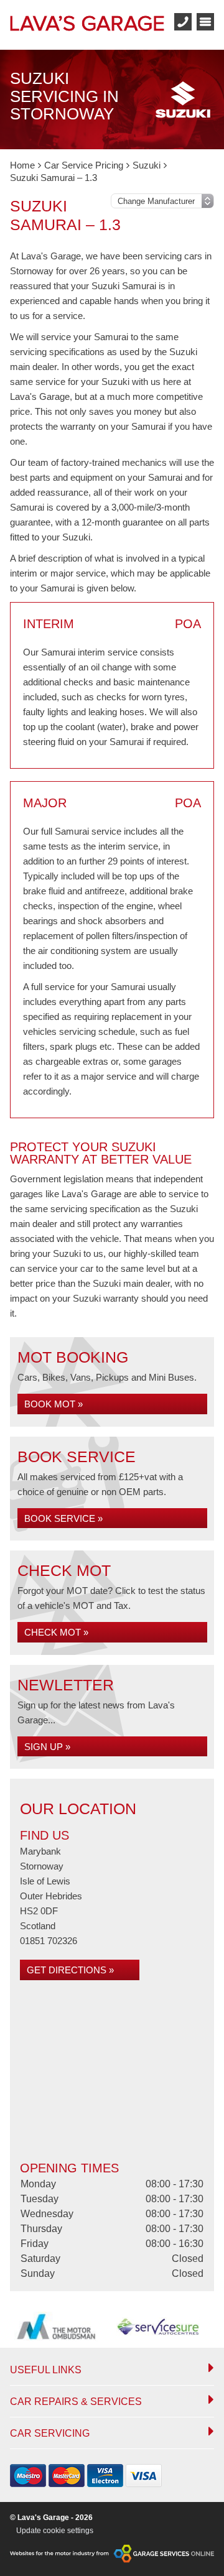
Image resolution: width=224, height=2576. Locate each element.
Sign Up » (47, 1747)
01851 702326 (49, 1941)
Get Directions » (70, 1970)
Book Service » (63, 1518)
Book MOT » (54, 1404)
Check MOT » (56, 1632)
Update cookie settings (55, 2531)
